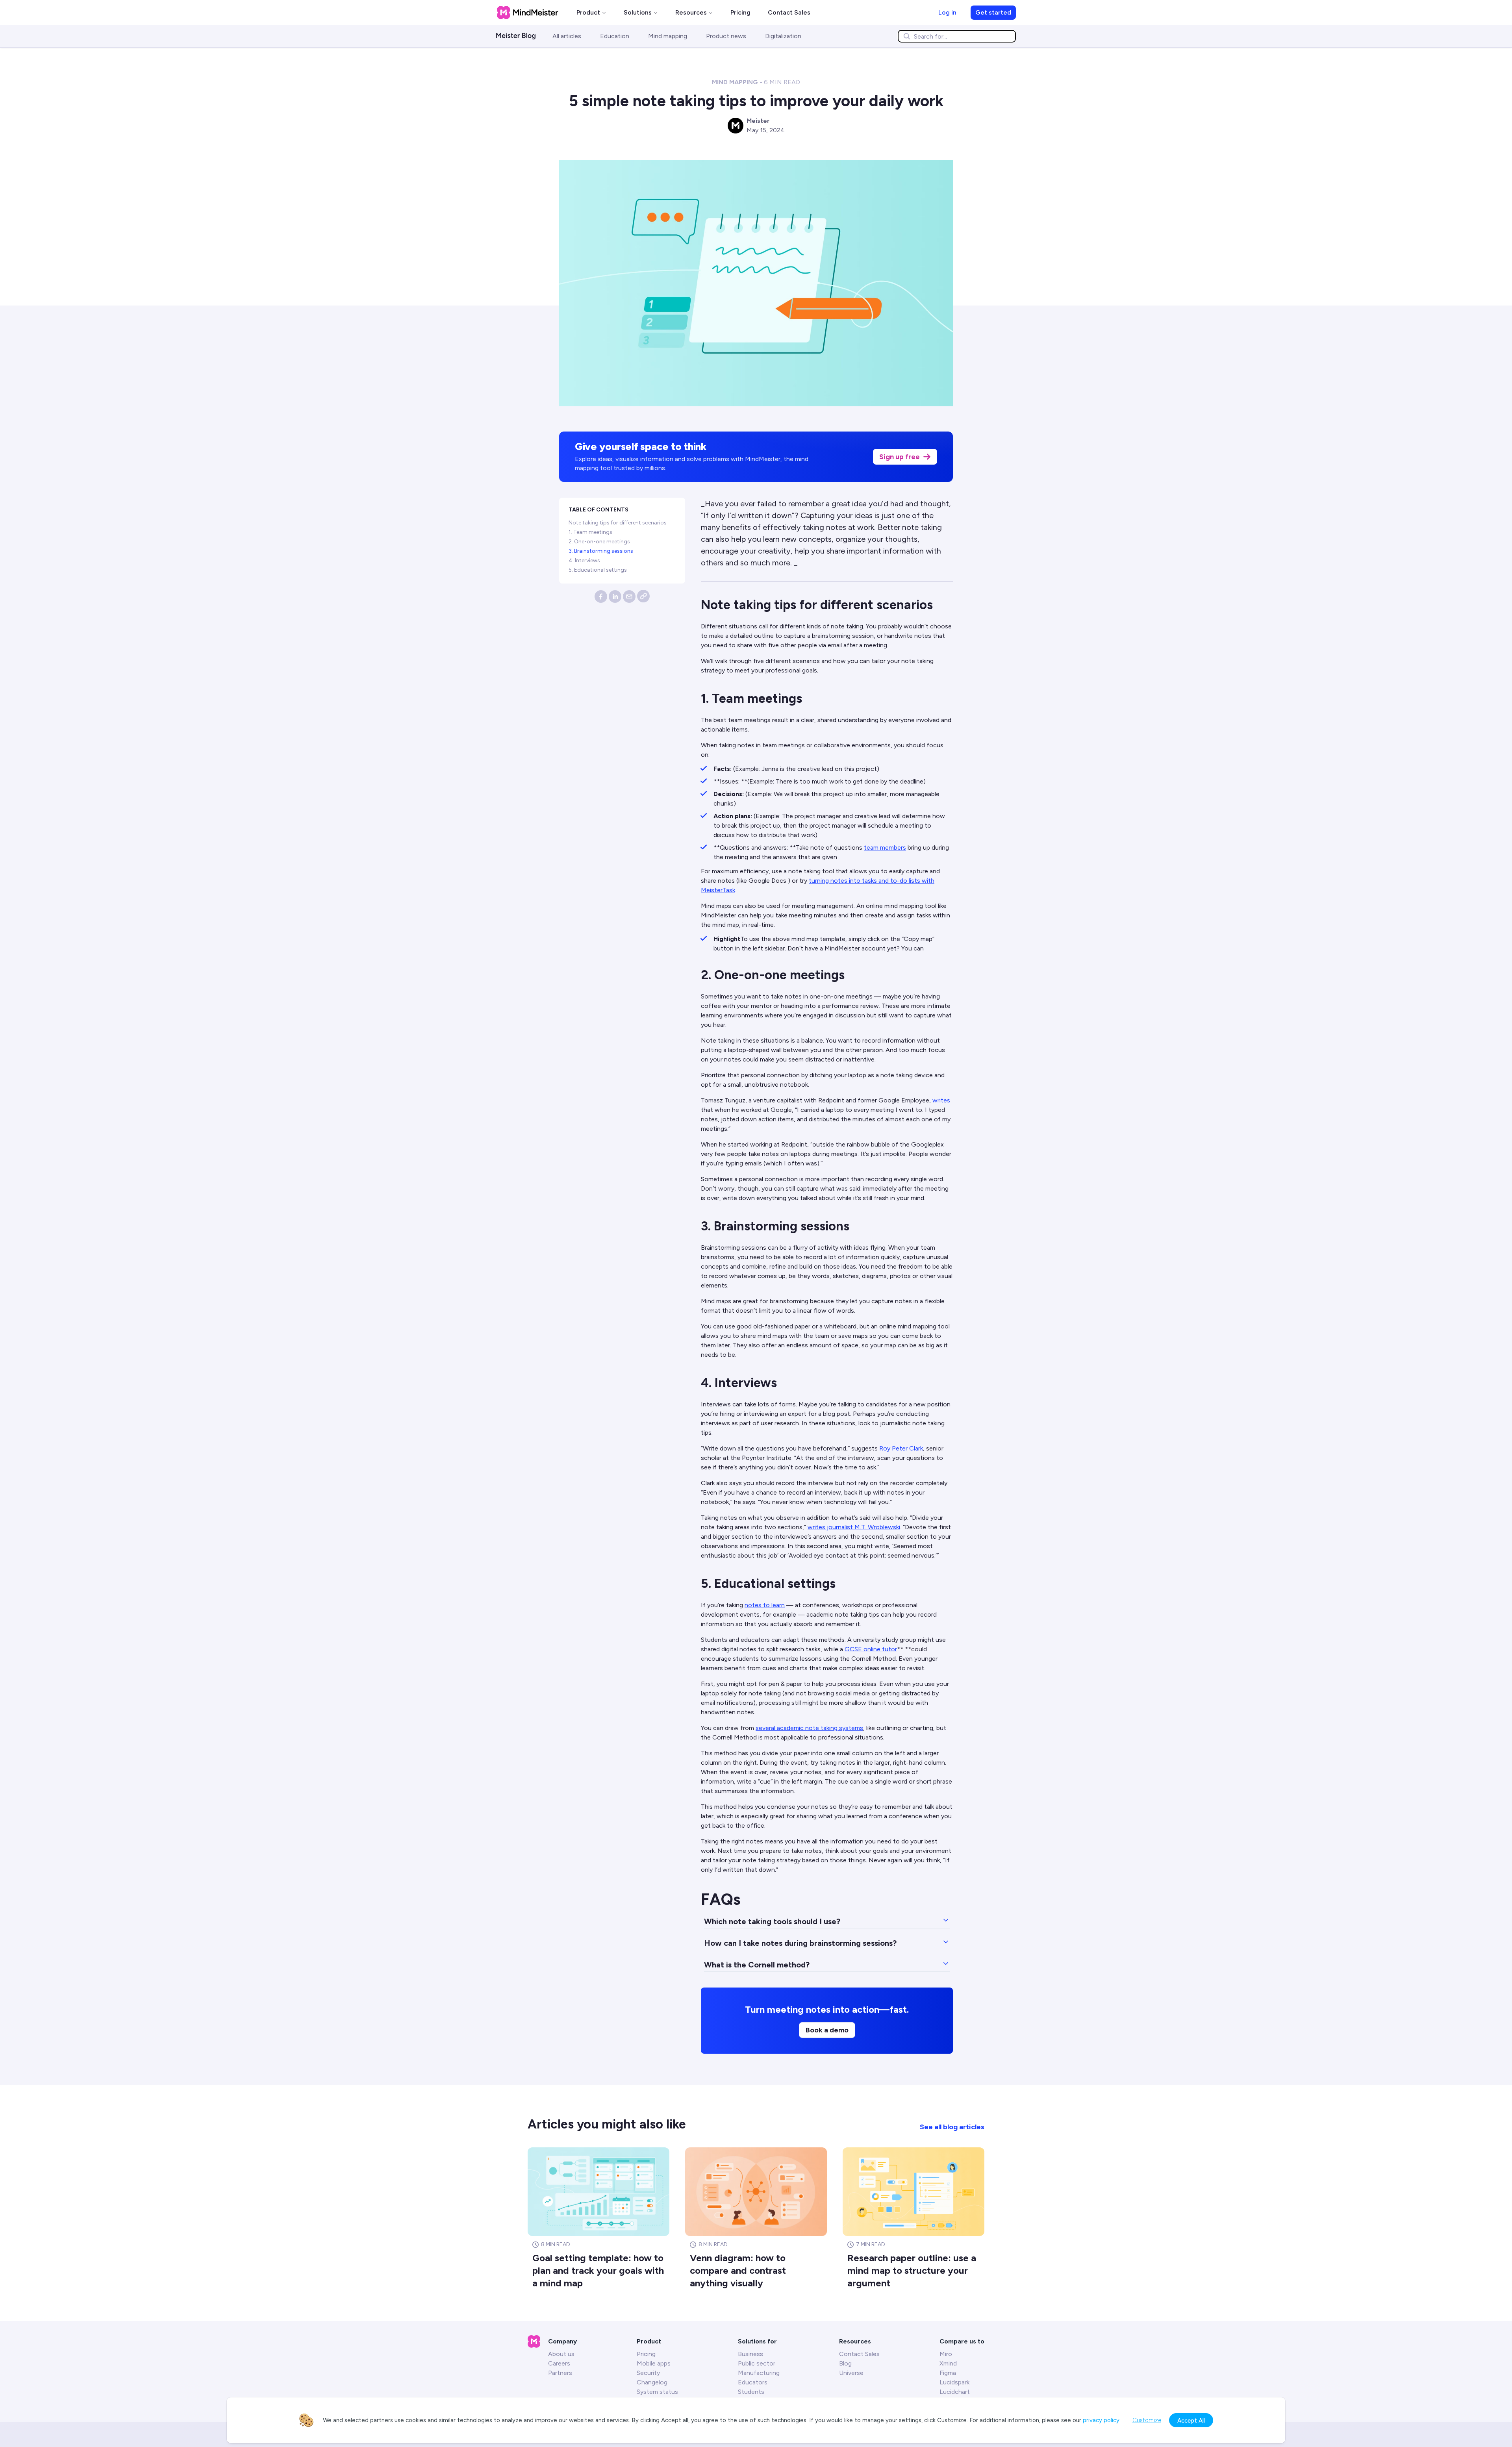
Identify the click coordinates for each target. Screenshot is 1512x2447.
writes (941, 1100)
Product (588, 12)
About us (561, 2354)
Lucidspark (954, 2382)
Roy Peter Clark (901, 1448)
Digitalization (783, 36)
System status (657, 2392)
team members (885, 847)
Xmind (948, 2363)
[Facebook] (601, 596)
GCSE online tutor (871, 1649)
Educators (753, 2382)
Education (615, 36)
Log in (947, 12)
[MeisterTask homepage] (528, 13)
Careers (559, 2363)
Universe (851, 2373)
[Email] (629, 596)
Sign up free (900, 457)
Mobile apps (654, 2363)
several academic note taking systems (809, 1728)
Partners (560, 2373)
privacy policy (1101, 2420)
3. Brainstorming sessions (601, 551)
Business (750, 2354)
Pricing (740, 12)
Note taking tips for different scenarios (618, 523)
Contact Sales (789, 12)
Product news (726, 36)
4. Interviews (584, 560)
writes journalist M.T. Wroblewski (854, 1527)
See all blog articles (952, 2127)
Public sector (757, 2363)
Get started (993, 12)
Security (648, 2373)
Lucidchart (955, 2392)
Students (751, 2392)
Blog (845, 2363)
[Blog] (521, 36)
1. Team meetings (590, 532)
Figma (948, 2373)
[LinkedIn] (615, 596)
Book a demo (827, 2030)
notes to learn (765, 1605)
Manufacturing (759, 2373)
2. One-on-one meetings (599, 542)
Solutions (638, 12)
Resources (691, 12)
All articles (567, 36)
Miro (946, 2354)
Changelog (652, 2382)
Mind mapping (668, 36)
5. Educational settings (598, 570)
